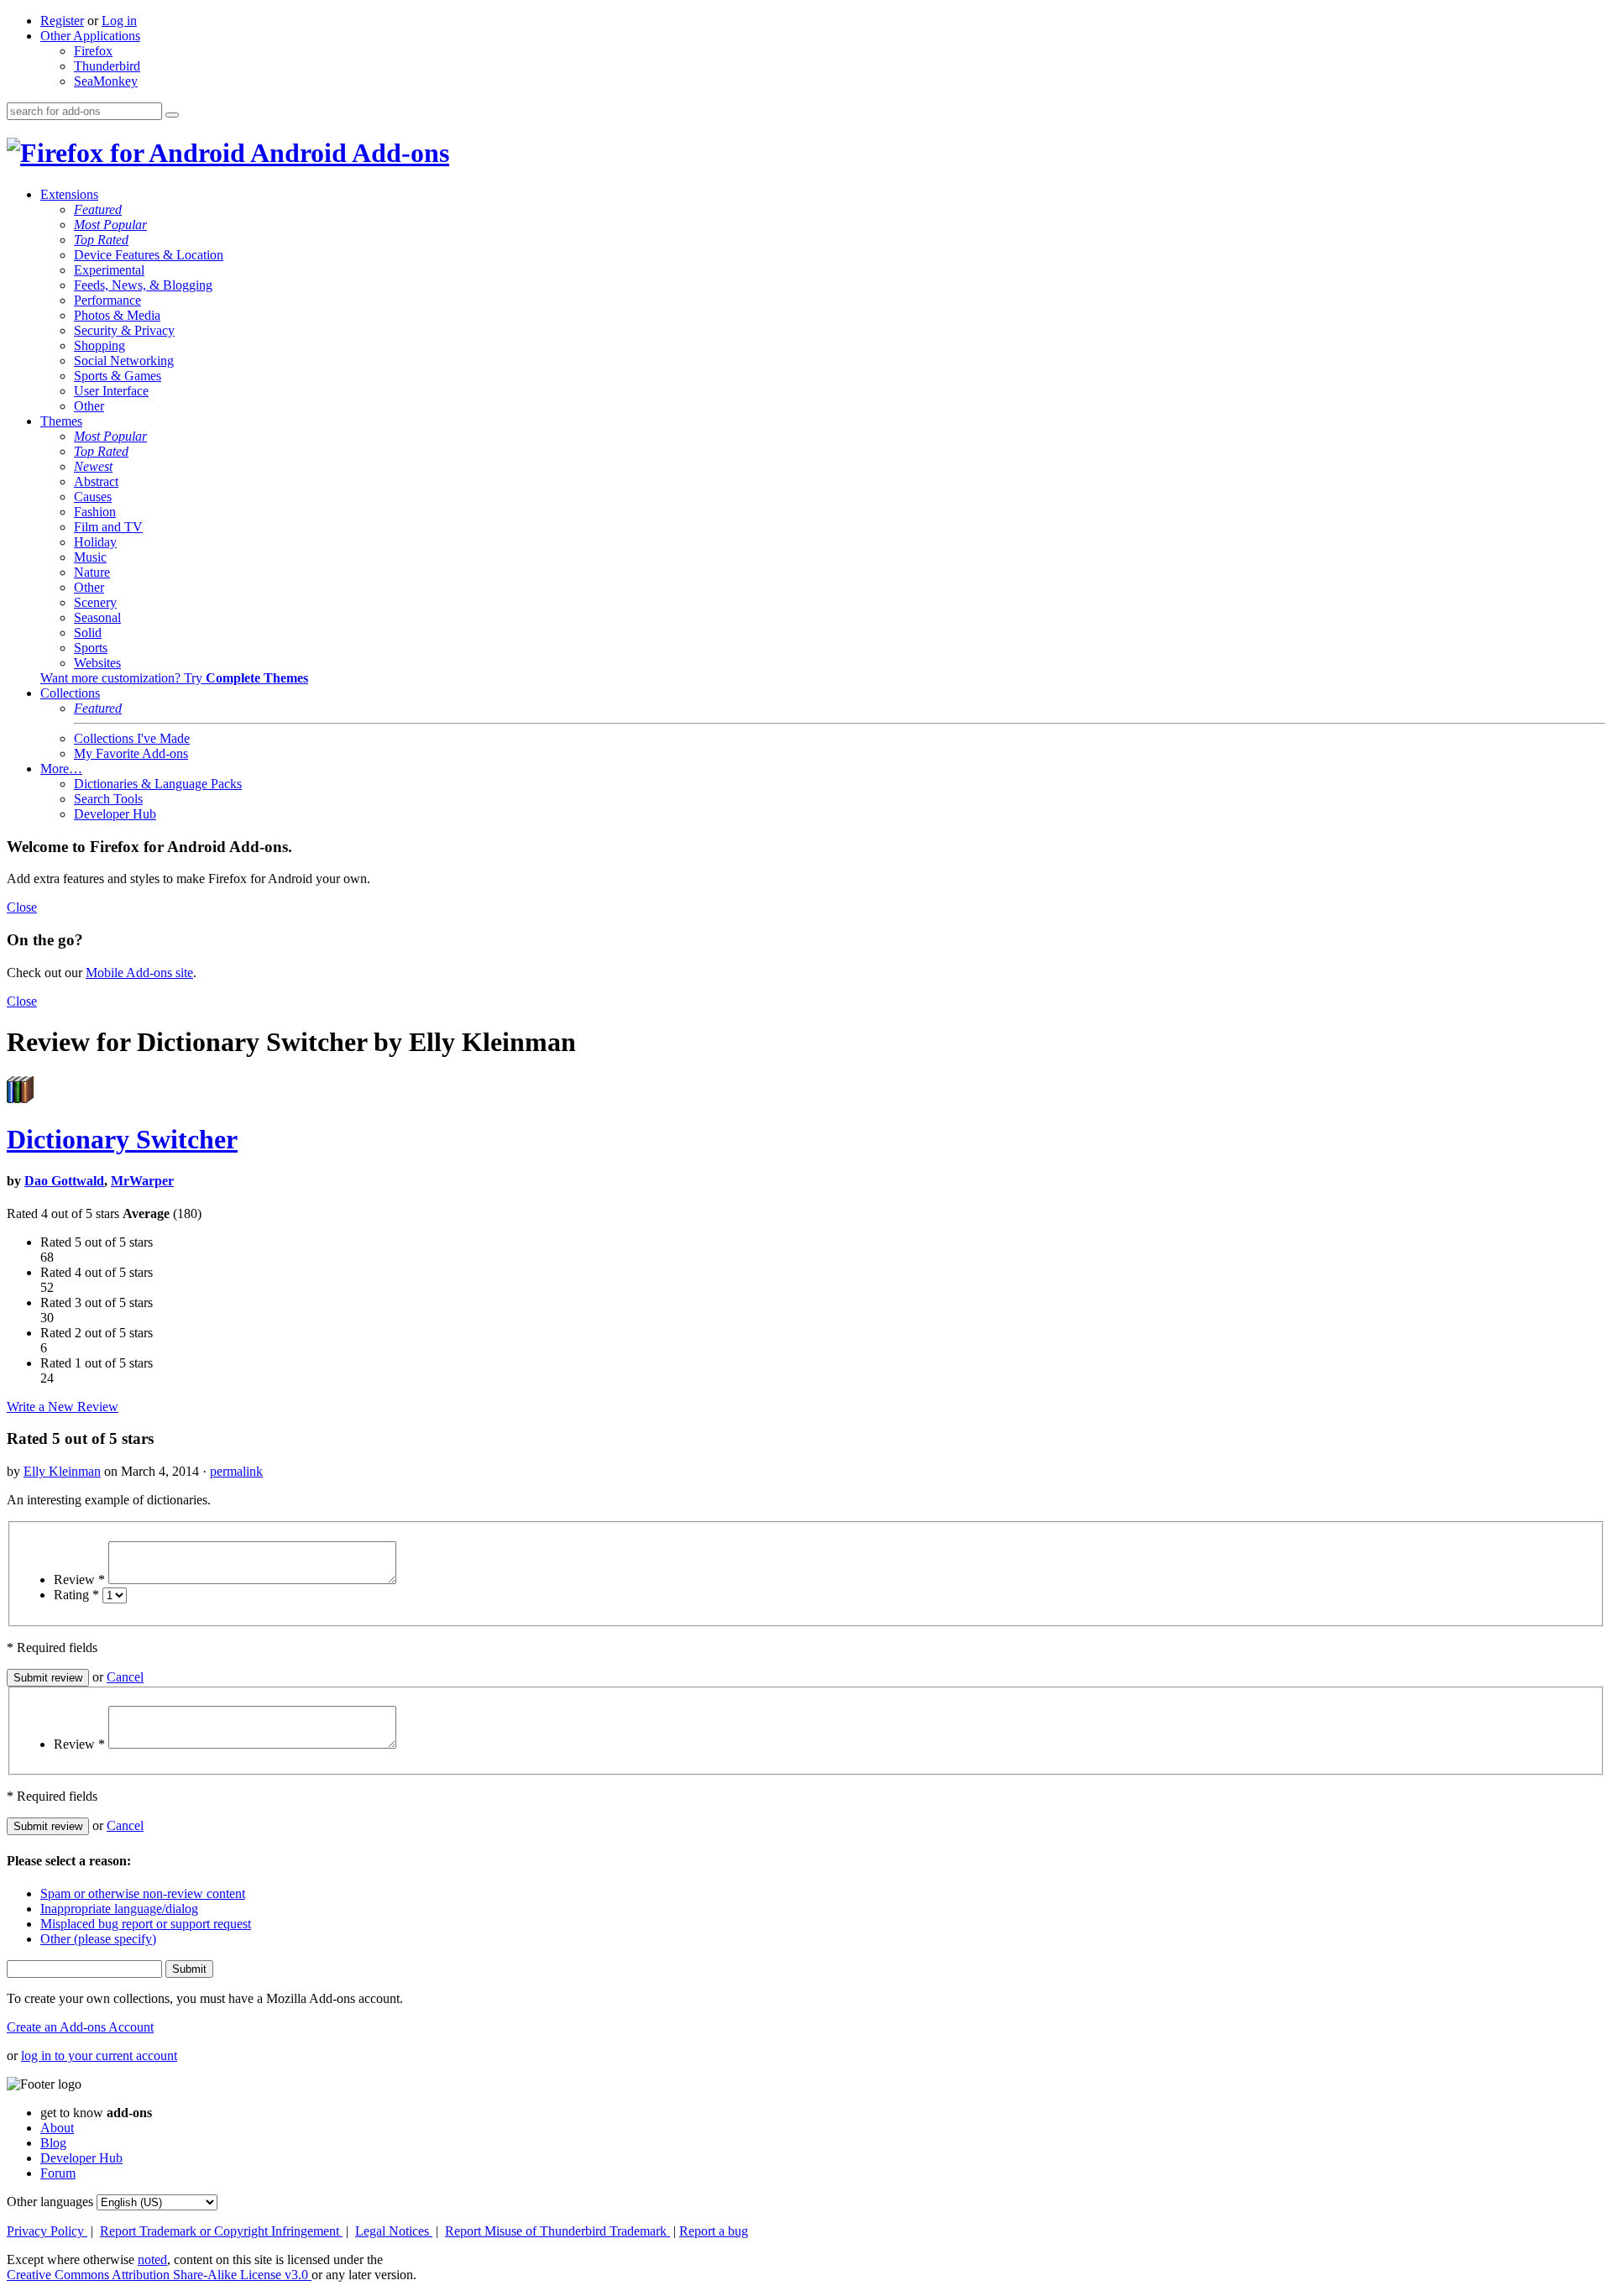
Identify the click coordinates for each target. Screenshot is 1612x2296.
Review (79, 1579)
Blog (53, 2143)
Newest (93, 466)
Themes (61, 421)
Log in (119, 21)
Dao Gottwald (64, 1181)
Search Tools (108, 799)
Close (22, 907)
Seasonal (97, 617)
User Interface (111, 391)
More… (61, 769)
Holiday (95, 542)
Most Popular (110, 225)
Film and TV (108, 527)
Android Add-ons (347, 153)
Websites (97, 663)
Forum (58, 2173)
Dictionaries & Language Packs (158, 784)
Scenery (95, 602)
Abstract (96, 481)
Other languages (50, 2202)
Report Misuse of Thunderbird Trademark (557, 2231)
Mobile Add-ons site (139, 973)
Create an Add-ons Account (80, 2027)
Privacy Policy (47, 2231)
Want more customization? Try (174, 678)
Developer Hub (115, 814)
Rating (76, 1595)
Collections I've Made (132, 738)
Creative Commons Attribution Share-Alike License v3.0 (159, 2275)
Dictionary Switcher (122, 1139)
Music (90, 557)
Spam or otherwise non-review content (143, 1893)
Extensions (69, 194)
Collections (70, 693)
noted (152, 2259)
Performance (107, 300)
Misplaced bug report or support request (146, 1924)
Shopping (99, 345)
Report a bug (714, 2231)
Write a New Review (63, 1407)
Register (62, 21)
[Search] (172, 115)
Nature (92, 572)
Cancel (125, 1677)
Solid (88, 633)
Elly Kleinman (62, 1471)
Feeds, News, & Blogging (143, 285)
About (57, 2128)
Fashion (95, 512)
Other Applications (90, 36)
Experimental (109, 270)
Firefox (93, 51)
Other (89, 406)
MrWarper (142, 1181)
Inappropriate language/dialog (119, 1909)
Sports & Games (118, 376)
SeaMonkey (106, 81)
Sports (91, 648)
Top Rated (101, 240)
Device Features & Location (149, 255)
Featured (98, 209)
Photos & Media (117, 315)
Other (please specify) (98, 1939)
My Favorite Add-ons (131, 753)
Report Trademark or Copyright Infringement (221, 2231)
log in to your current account (99, 2055)
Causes (93, 497)
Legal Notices (394, 2231)
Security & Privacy (124, 330)
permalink (236, 1471)
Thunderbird (107, 66)
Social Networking (124, 361)
